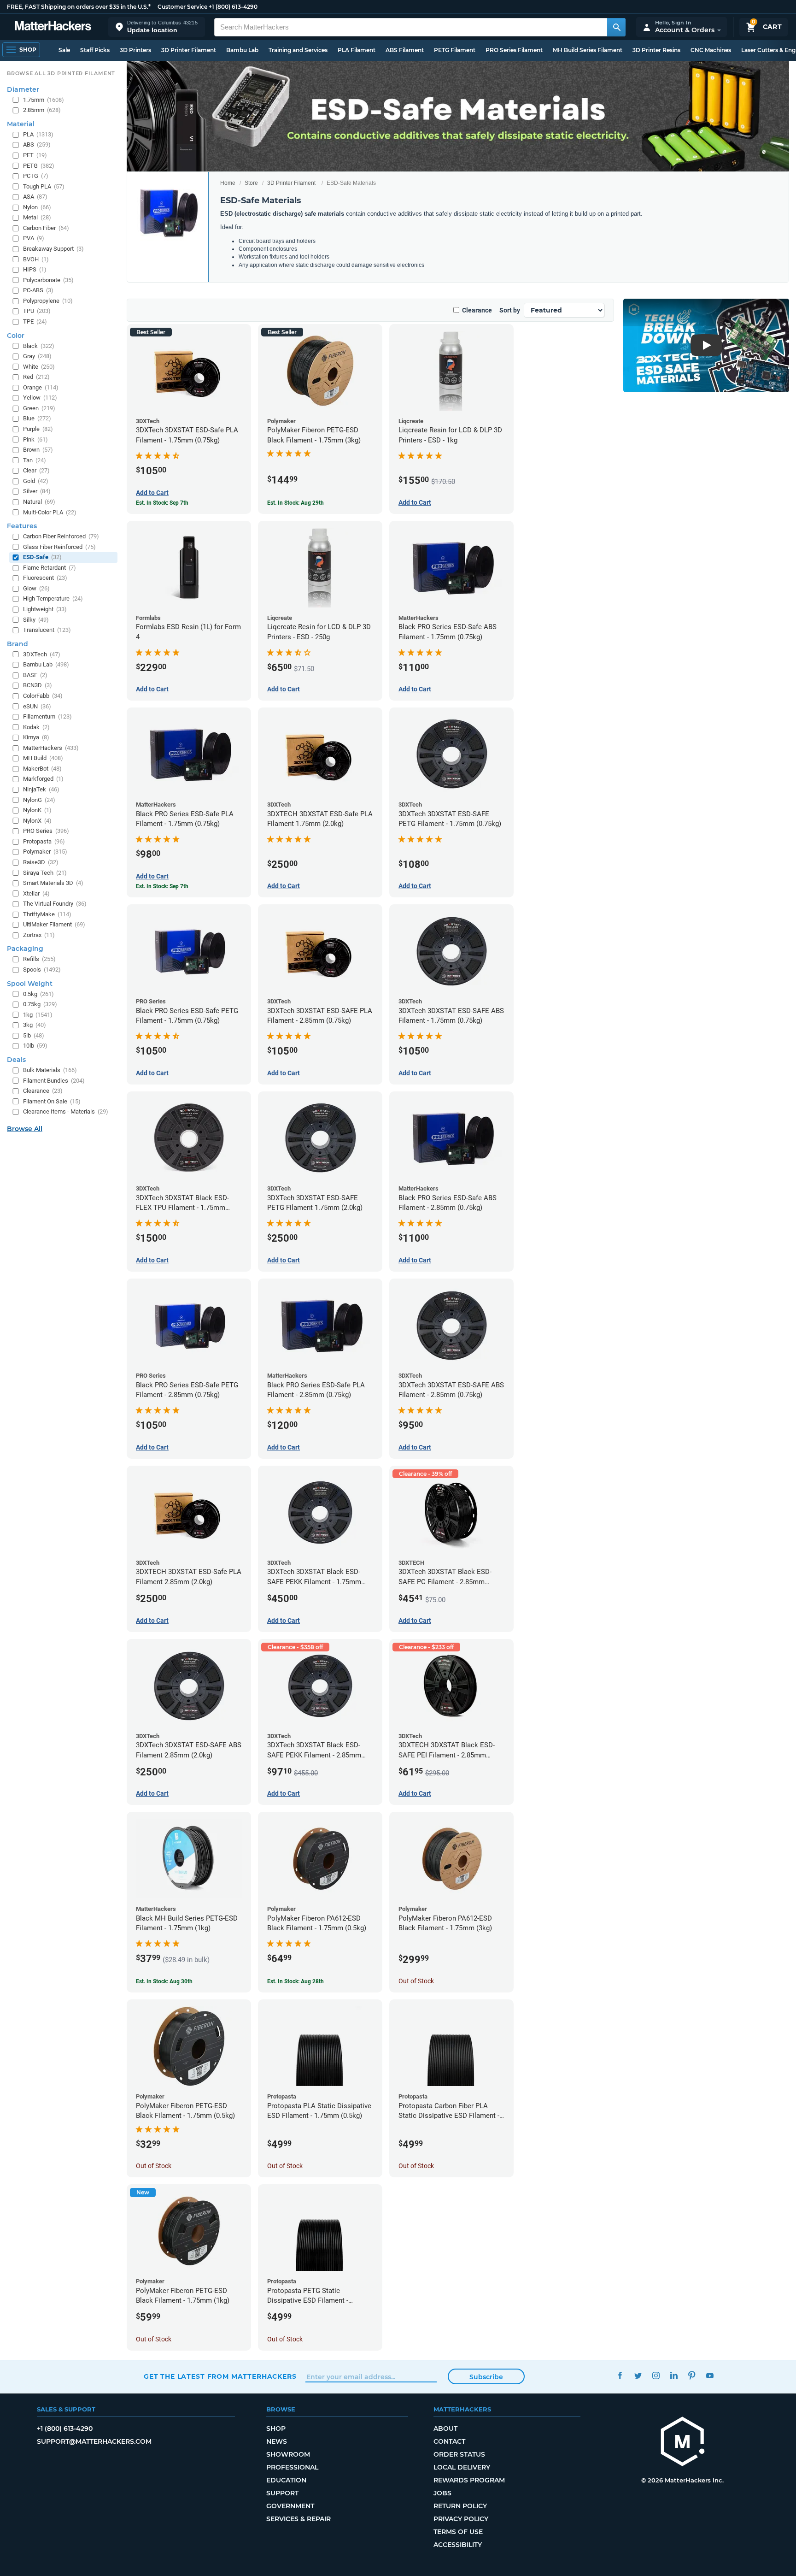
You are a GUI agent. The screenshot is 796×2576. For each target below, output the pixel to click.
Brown (38, 450)
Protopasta (44, 841)
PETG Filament (455, 50)
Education (286, 2480)
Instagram (656, 2375)
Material (21, 124)
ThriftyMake (47, 914)
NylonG (39, 800)
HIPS (35, 269)
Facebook (620, 2375)
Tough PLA (44, 186)
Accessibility (458, 2545)
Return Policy (460, 2506)
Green (39, 408)
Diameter (23, 89)
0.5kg (38, 994)
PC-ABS (38, 290)
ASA (35, 197)
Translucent (47, 630)
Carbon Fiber (46, 228)
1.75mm (44, 100)
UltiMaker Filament (54, 924)
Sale (64, 50)
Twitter (638, 2375)
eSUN (37, 706)
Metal (37, 217)
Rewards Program (469, 2480)
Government (290, 2506)
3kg (35, 1025)
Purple (38, 429)
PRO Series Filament (514, 50)
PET (35, 155)
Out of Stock (416, 1981)
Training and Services (298, 50)
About (445, 2429)
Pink (35, 439)
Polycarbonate (48, 280)
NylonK (37, 810)
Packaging (25, 949)
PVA (34, 238)
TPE (35, 321)
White (39, 367)
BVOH (36, 259)
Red (36, 377)
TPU (37, 311)
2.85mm (42, 110)
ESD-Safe (42, 557)
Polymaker (45, 852)
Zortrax (39, 935)
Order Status (459, 2454)
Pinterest (692, 2375)
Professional (292, 2467)
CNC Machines (711, 50)
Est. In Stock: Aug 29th (296, 503)
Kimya (36, 737)
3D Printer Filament (189, 50)
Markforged (43, 779)
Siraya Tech (45, 873)
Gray (37, 356)
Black (39, 346)
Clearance (477, 310)
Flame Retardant (50, 568)
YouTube (710, 2375)
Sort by (510, 310)
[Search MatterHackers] (616, 27)
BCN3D (38, 685)
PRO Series (46, 831)
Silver (37, 491)
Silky (36, 620)
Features (22, 526)
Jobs (442, 2493)
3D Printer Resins (656, 50)
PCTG (36, 176)
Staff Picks (95, 50)
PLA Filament (357, 50)
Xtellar (36, 893)
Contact (449, 2441)
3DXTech (42, 654)
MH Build (43, 758)
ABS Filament (405, 50)
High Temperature (53, 598)
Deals (16, 1060)
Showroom (288, 2454)
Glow (36, 588)
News (277, 2441)
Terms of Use (458, 2532)
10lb (35, 1046)
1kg (38, 1015)
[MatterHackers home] (53, 27)
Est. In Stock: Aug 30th (164, 1981)
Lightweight (45, 609)
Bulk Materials (50, 1070)
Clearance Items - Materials (66, 1111)
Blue (37, 418)
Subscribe (486, 2377)
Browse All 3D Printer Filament (61, 73)
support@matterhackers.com (94, 2441)
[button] (157, 27)
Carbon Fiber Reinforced (61, 536)
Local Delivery (462, 2467)
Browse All (25, 1129)
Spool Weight (30, 984)
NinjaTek (41, 789)
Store (251, 183)
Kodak (36, 727)
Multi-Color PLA (50, 512)
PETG (39, 166)
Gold (36, 481)
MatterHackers (51, 748)
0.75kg (40, 1004)
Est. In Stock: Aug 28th (296, 1981)
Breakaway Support (53, 249)
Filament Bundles (54, 1081)
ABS (37, 144)
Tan (35, 460)
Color (16, 336)
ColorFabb (43, 696)
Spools (42, 970)
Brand (18, 644)
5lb (34, 1035)
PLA (38, 134)
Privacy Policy (461, 2519)
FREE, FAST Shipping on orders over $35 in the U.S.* (79, 7)
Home (228, 183)
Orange (41, 387)
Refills (39, 959)
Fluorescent (45, 578)
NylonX (37, 821)
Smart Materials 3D (53, 883)
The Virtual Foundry (55, 904)
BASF (35, 675)
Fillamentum (47, 716)
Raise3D (41, 862)
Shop (276, 2429)
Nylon (37, 207)
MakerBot (42, 769)
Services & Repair (298, 2519)
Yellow (40, 398)
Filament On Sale (52, 1101)
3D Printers (135, 50)
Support (282, 2493)
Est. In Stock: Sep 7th (162, 503)
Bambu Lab (242, 50)
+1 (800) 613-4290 (233, 7)
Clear (36, 470)
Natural (39, 502)
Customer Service (182, 7)
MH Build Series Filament (588, 50)
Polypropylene (48, 301)
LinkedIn (674, 2375)
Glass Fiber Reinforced (59, 547)
